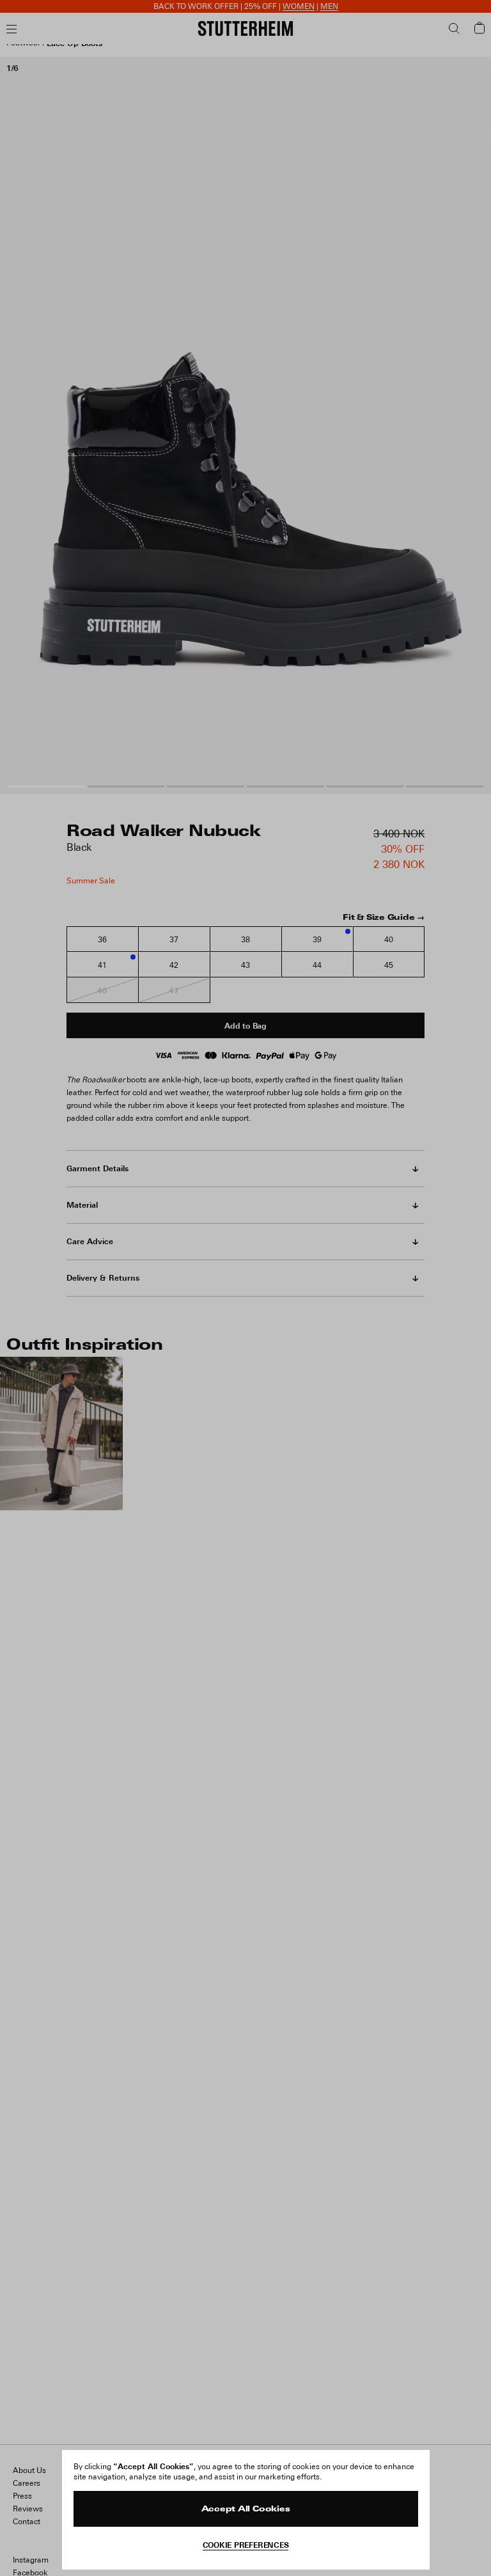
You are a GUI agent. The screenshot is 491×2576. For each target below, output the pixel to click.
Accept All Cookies (246, 2509)
